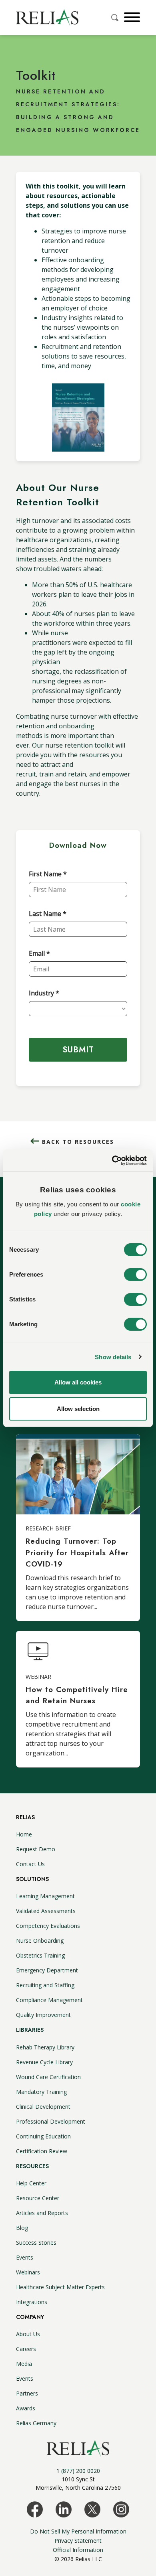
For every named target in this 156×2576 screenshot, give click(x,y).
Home (24, 1834)
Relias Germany (36, 2423)
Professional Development (51, 2121)
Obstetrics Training (40, 1955)
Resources (32, 2166)
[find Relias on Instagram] (121, 2509)
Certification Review (42, 2151)
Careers (26, 2349)
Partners (27, 2393)
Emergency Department (47, 1970)
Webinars (28, 2272)
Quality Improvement (43, 2015)
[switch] (135, 1275)
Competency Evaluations (48, 1926)
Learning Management (45, 1896)
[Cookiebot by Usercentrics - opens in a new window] (112, 1160)
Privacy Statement (78, 2541)
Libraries (30, 2030)
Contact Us (30, 1864)
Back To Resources (78, 1142)
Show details (113, 1357)
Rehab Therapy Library (45, 2047)
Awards (26, 2408)
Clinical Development (43, 2107)
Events (25, 2257)
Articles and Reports (42, 2213)
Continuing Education (43, 2136)
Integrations (32, 2302)
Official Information (78, 2550)
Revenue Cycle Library (44, 2062)
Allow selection (78, 1409)
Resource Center (38, 2198)
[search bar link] (116, 18)
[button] (131, 17)
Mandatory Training (41, 2092)
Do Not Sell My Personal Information (78, 2531)
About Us (28, 2334)
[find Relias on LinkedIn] (64, 2509)
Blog (22, 2228)
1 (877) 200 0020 (78, 2471)
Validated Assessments (46, 1911)
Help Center (31, 2183)
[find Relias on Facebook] (35, 2509)
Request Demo (36, 1849)
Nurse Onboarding (40, 1941)
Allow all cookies (78, 1382)
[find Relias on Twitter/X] (92, 2509)
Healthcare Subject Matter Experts (60, 2287)
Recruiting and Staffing (45, 1985)
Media (24, 2364)
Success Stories (36, 2243)
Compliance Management (49, 2000)
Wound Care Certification (48, 2077)
